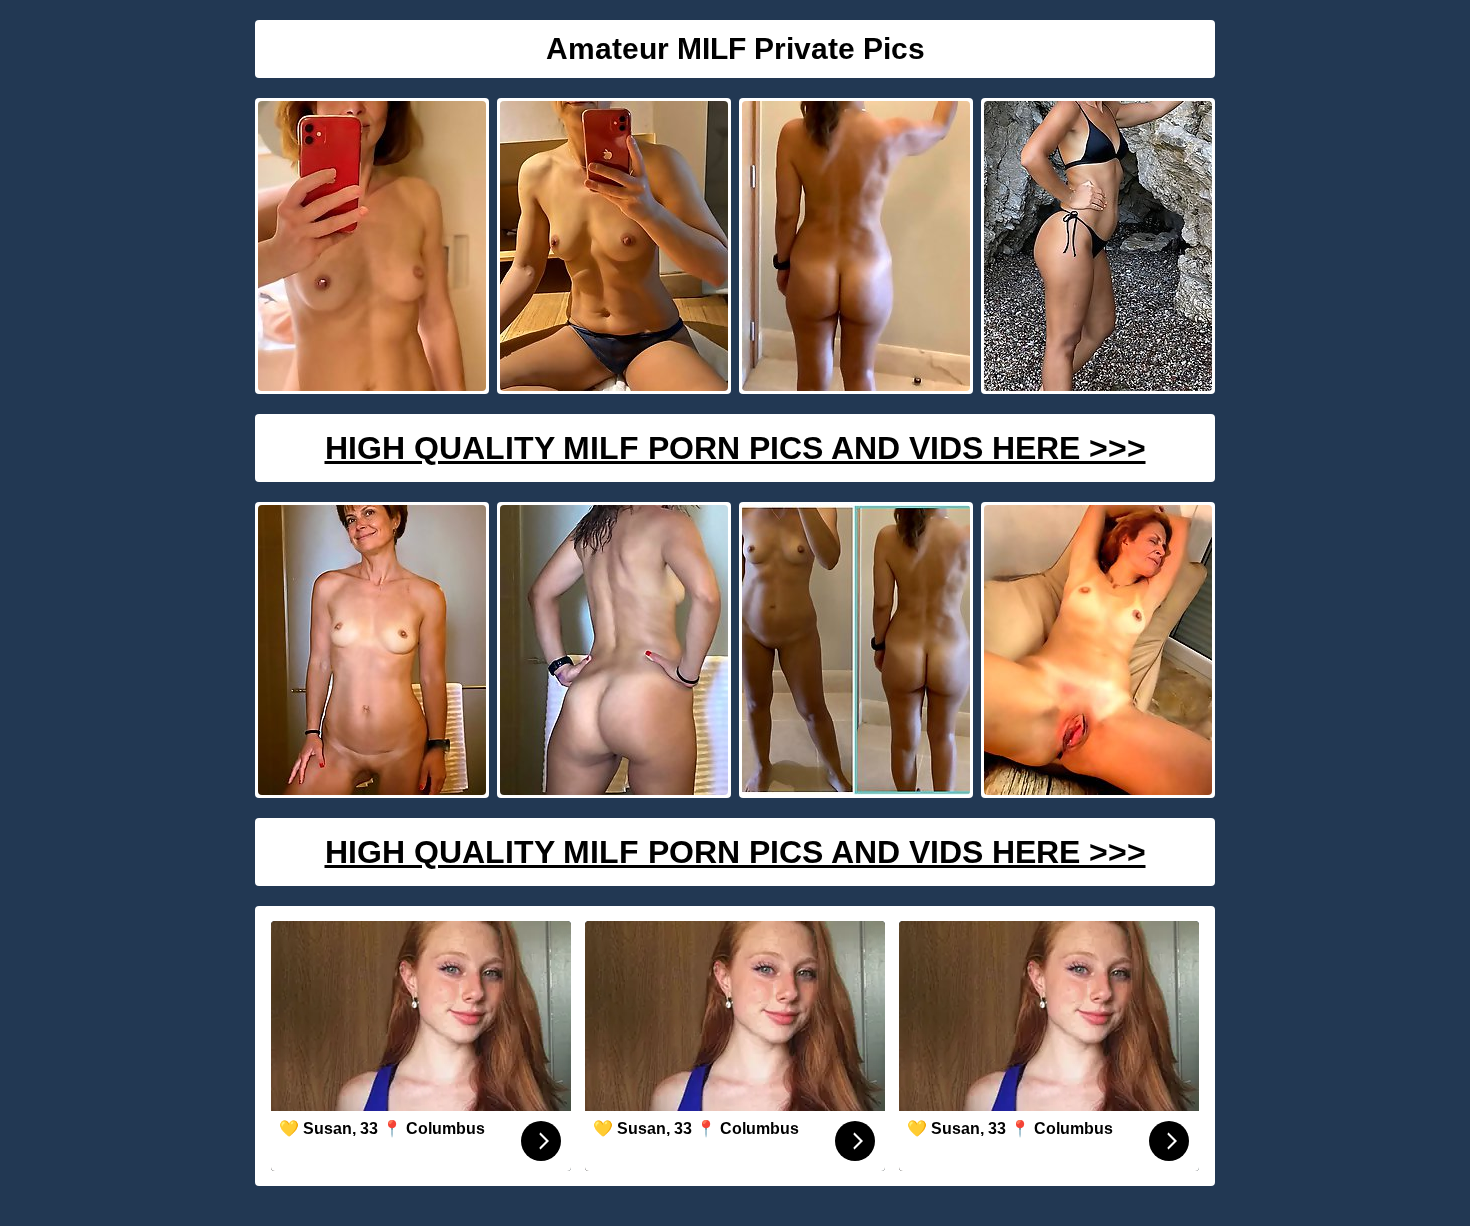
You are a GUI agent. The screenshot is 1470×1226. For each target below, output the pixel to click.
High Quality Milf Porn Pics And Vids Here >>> (735, 448)
